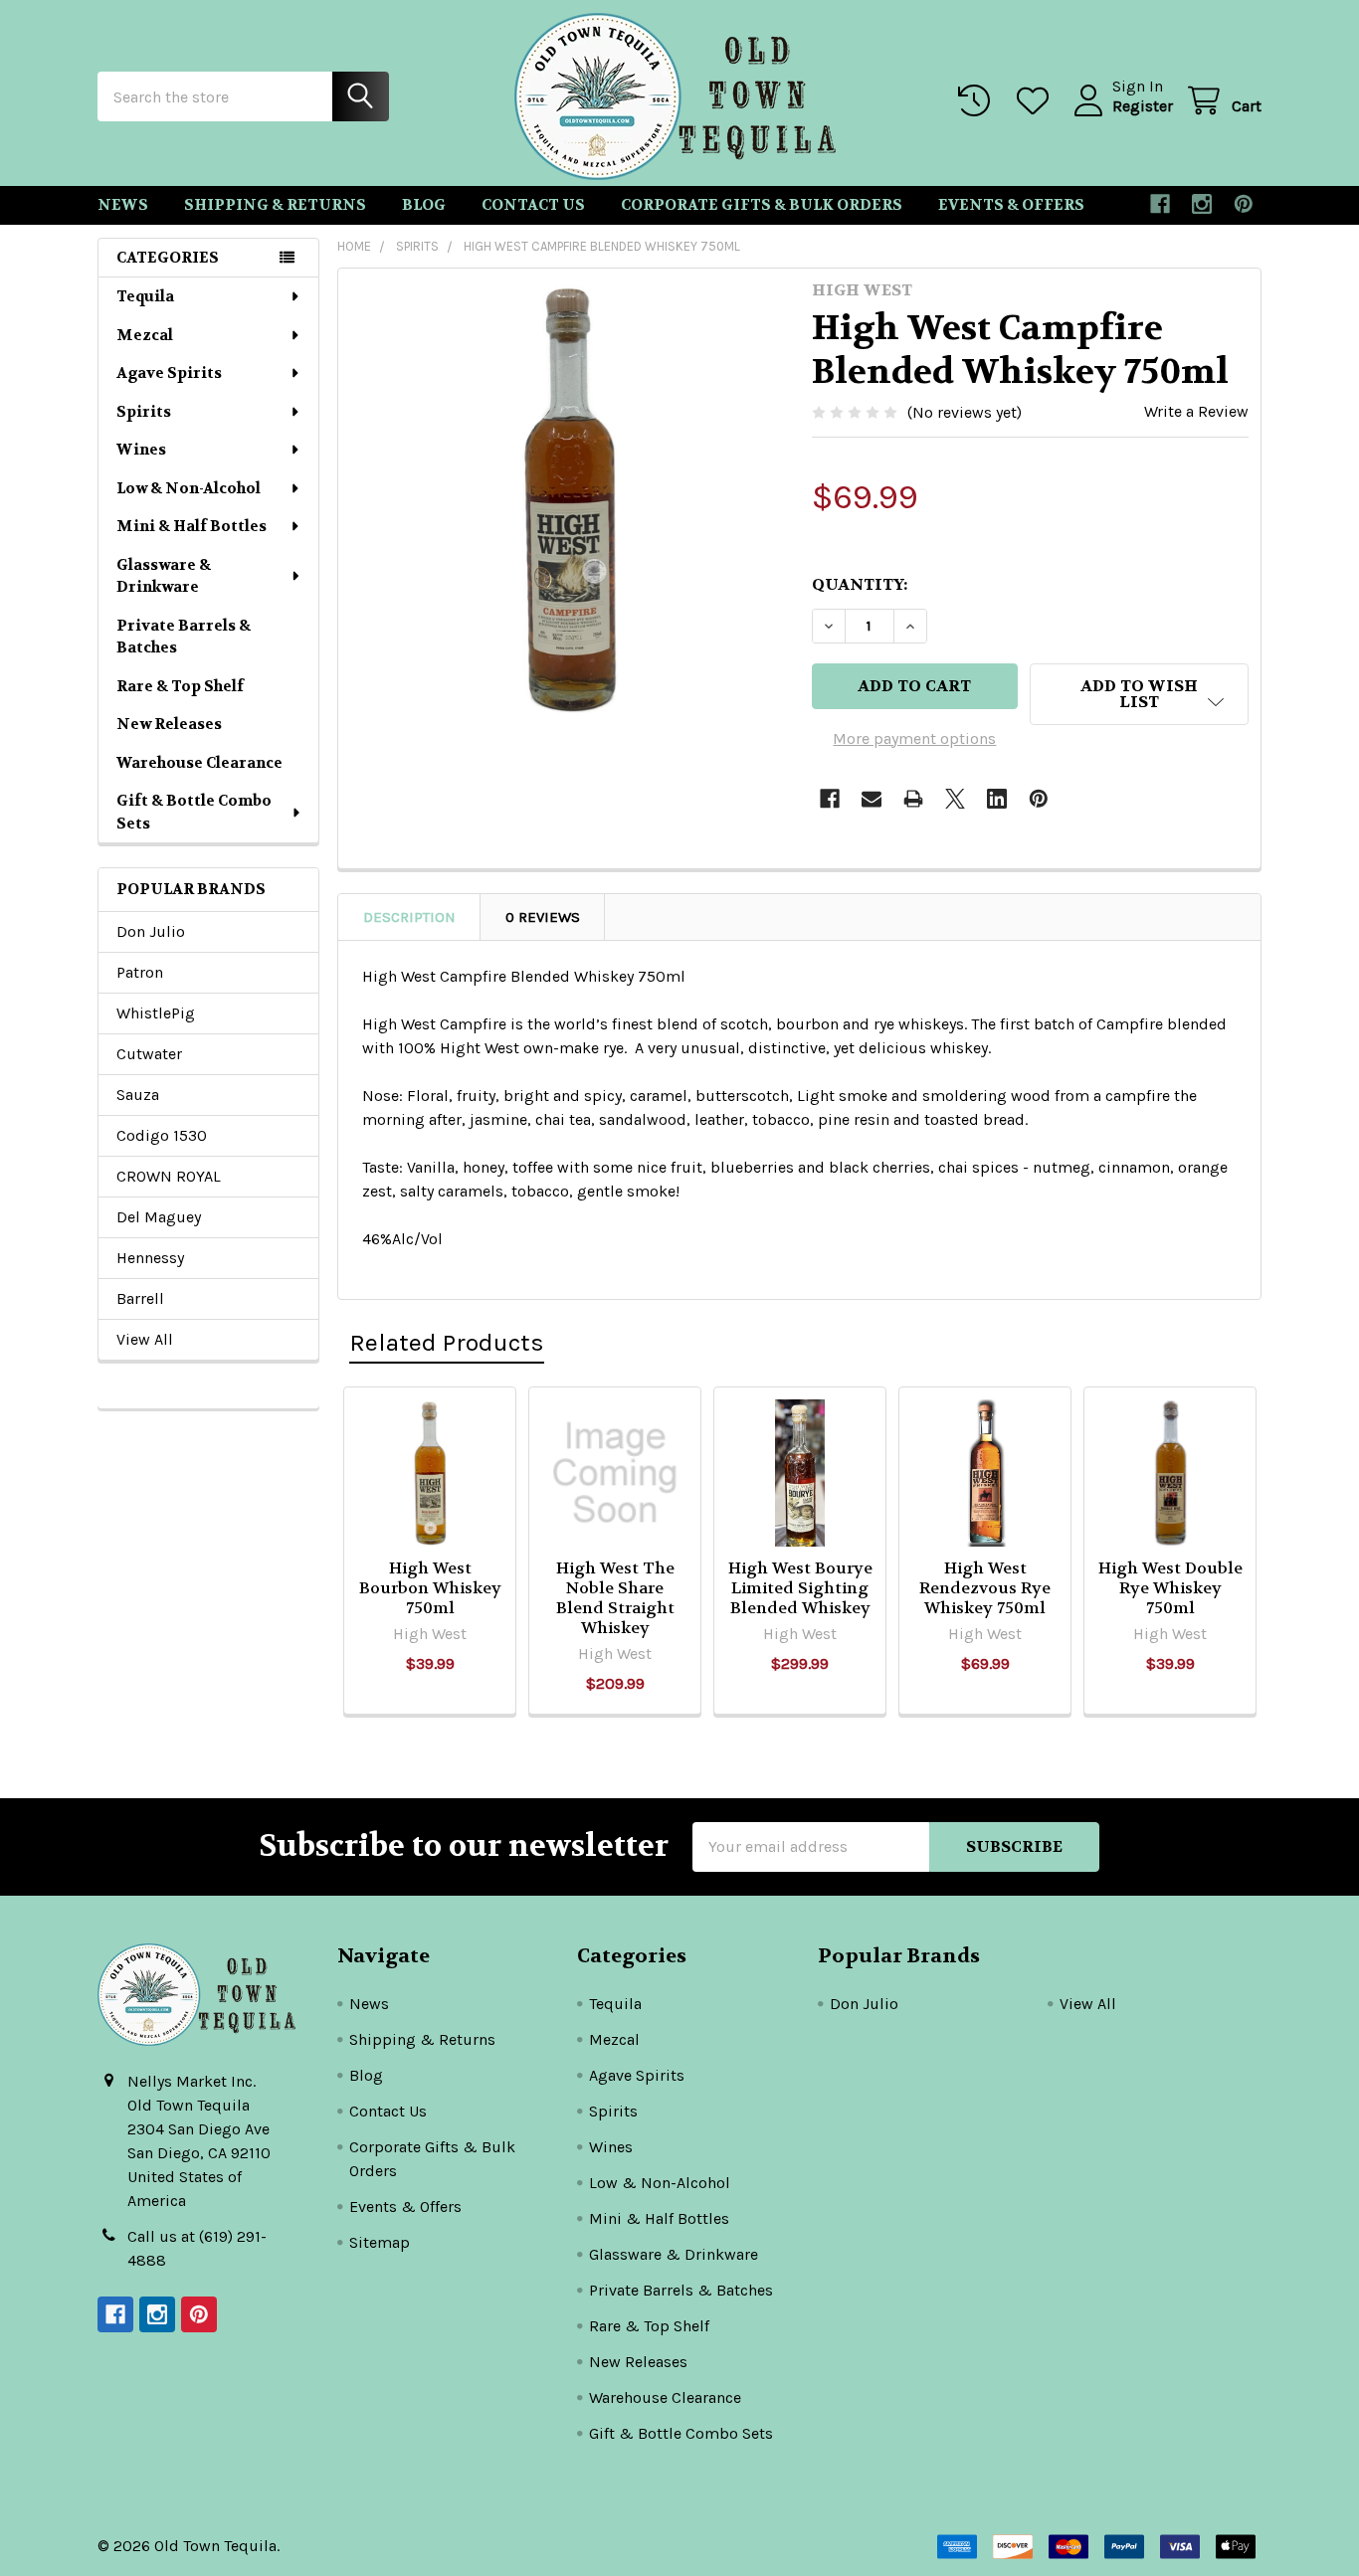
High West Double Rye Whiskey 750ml (1170, 1588)
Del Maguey (159, 1217)
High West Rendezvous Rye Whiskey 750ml (985, 1588)
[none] (569, 499)
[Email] (872, 799)
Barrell (140, 1298)
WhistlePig (156, 1013)
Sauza (138, 1095)
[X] (955, 799)
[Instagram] (1202, 204)
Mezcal (145, 335)
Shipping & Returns (275, 205)
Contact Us (533, 205)
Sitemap (380, 2242)
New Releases (169, 724)
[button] (1139, 694)
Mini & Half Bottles (192, 526)
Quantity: (860, 584)
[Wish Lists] (1037, 101)
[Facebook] (1160, 204)
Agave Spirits (169, 373)
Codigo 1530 (162, 1135)
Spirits (144, 412)
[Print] (913, 799)
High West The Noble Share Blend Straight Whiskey (615, 1598)
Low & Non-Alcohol (189, 488)
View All (145, 1339)
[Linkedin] (997, 799)
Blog (424, 205)
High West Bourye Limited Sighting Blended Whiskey (800, 1588)
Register (1143, 106)
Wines (141, 450)
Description (409, 917)
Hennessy (150, 1258)
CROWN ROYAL (169, 1176)
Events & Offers (1011, 205)
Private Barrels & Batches (184, 637)
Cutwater (149, 1054)
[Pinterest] (1244, 204)
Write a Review (1196, 411)
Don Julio (151, 931)
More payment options (914, 738)
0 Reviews (543, 917)
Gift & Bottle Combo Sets (194, 812)
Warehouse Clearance (199, 763)
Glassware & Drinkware (164, 576)
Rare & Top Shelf (180, 686)
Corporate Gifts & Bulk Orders (762, 205)
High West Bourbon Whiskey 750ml (430, 1588)
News (123, 205)
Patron (140, 972)
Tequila (145, 296)
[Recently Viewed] (978, 101)
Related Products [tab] (447, 1342)
